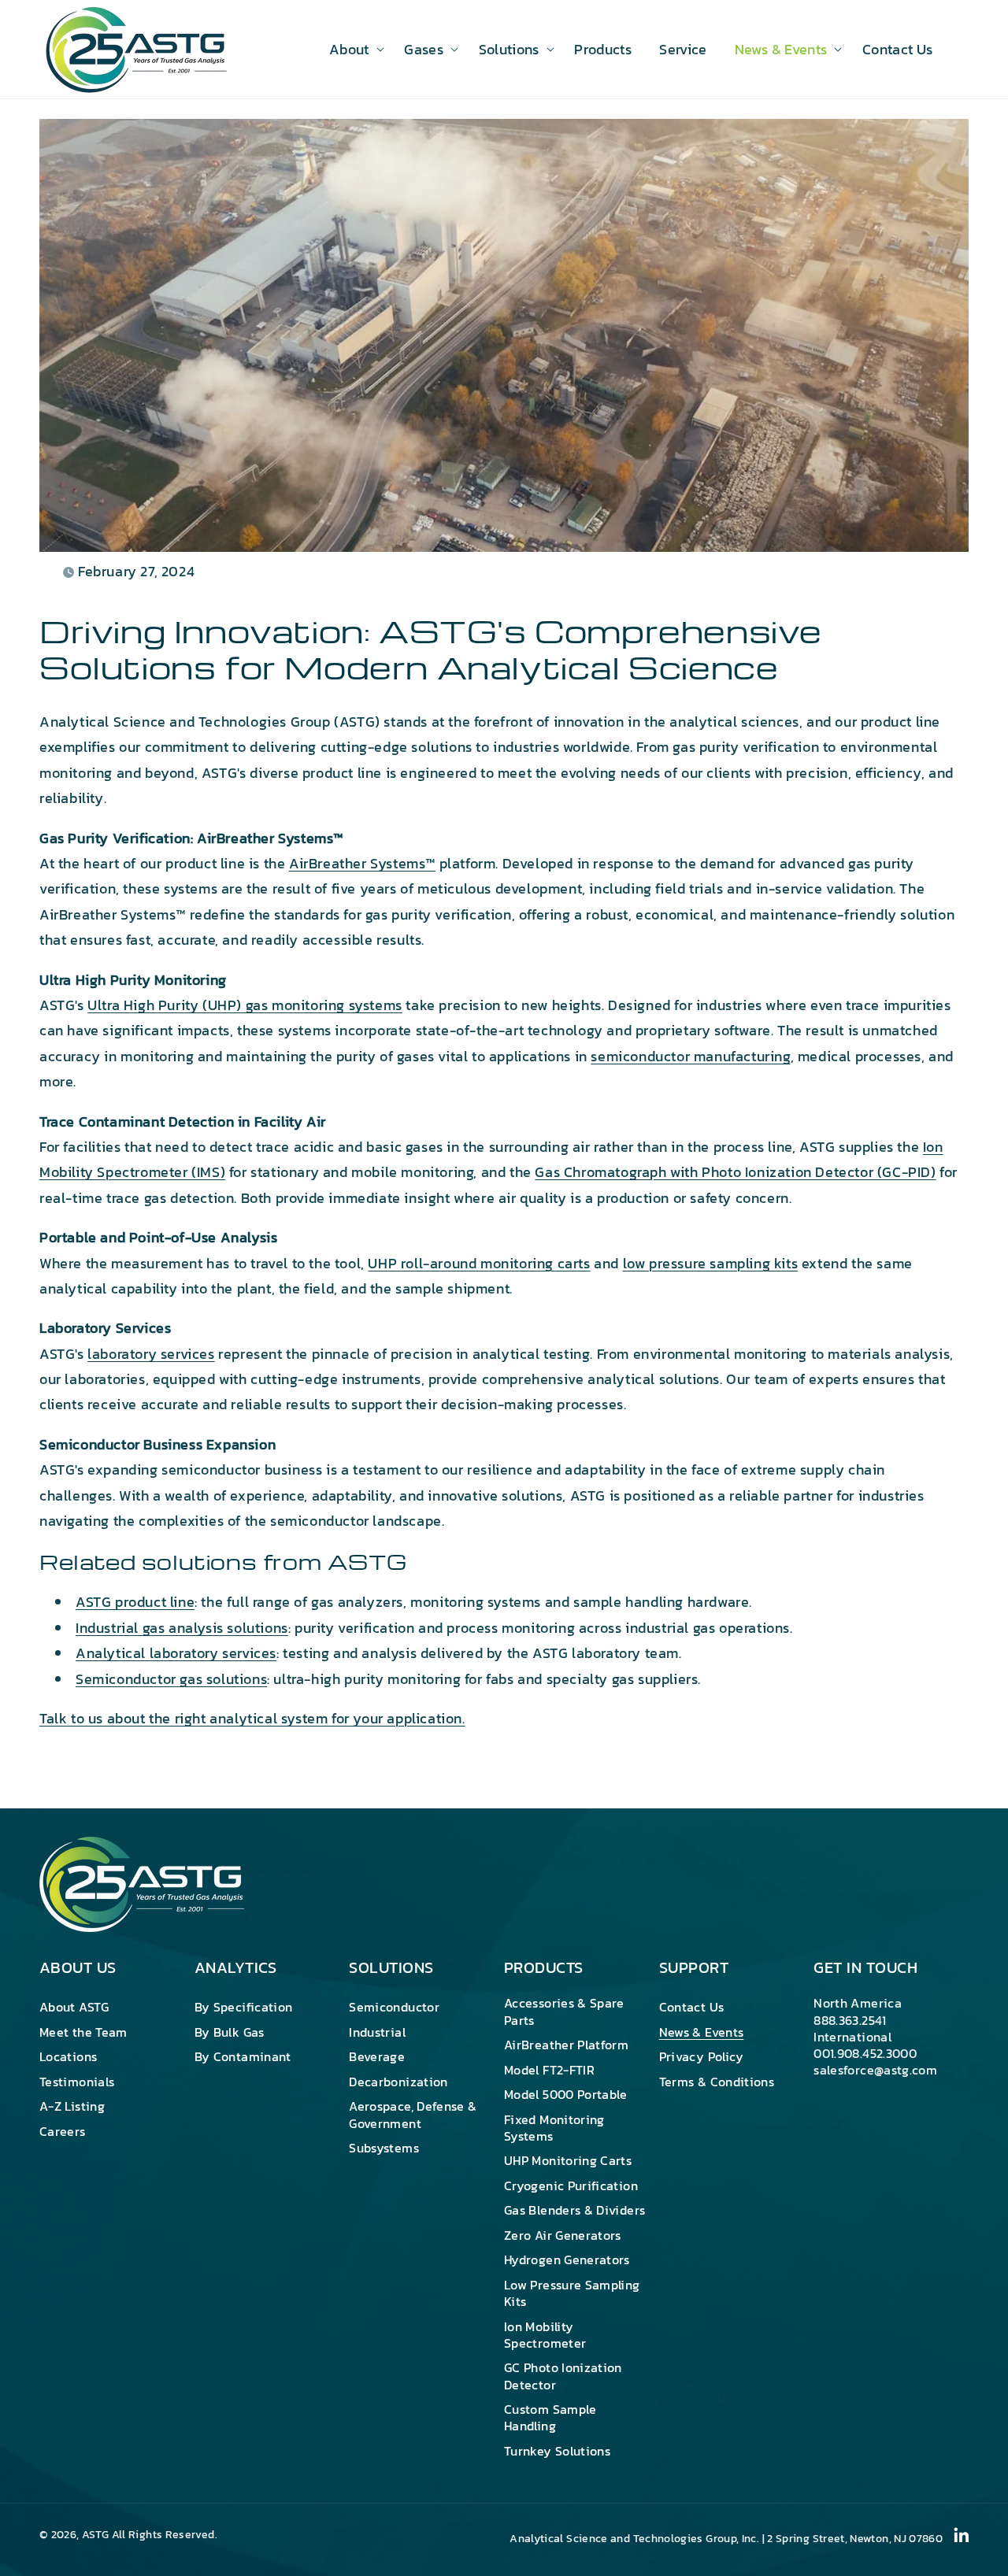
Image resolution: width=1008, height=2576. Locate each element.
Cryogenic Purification (571, 2186)
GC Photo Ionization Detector (563, 2376)
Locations (68, 2056)
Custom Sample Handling (550, 2417)
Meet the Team (83, 2032)
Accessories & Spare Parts (564, 2012)
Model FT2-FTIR (549, 2070)
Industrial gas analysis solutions (182, 1628)
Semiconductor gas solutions (171, 1679)
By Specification (244, 2008)
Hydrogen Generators (567, 2260)
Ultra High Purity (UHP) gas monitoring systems (245, 1005)
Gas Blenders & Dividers (574, 2210)
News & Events (702, 2032)
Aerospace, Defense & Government (413, 2114)
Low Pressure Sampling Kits (572, 2293)
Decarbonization (398, 2082)
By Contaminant (243, 2056)
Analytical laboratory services (176, 1653)
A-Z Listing (72, 2106)
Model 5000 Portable (566, 2094)
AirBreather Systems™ (362, 863)
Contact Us (692, 2008)
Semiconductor (394, 2008)
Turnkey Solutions (557, 2451)
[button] (352, 49)
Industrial (377, 2032)
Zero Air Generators (563, 2235)
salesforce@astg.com (875, 2070)
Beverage (377, 2056)
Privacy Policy (702, 2056)
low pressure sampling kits (711, 1263)
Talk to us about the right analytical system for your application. (252, 1718)
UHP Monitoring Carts (568, 2160)
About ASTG (74, 2008)
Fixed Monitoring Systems (554, 2128)
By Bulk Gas (230, 2032)
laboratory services (151, 1354)
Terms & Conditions (717, 2082)
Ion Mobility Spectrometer (545, 2335)
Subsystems (384, 2148)
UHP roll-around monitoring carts (479, 1263)
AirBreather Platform (566, 2045)
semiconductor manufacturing (690, 1056)
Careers (63, 2131)
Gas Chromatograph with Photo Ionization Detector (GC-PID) (735, 1172)
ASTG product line (135, 1602)
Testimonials (77, 2082)
